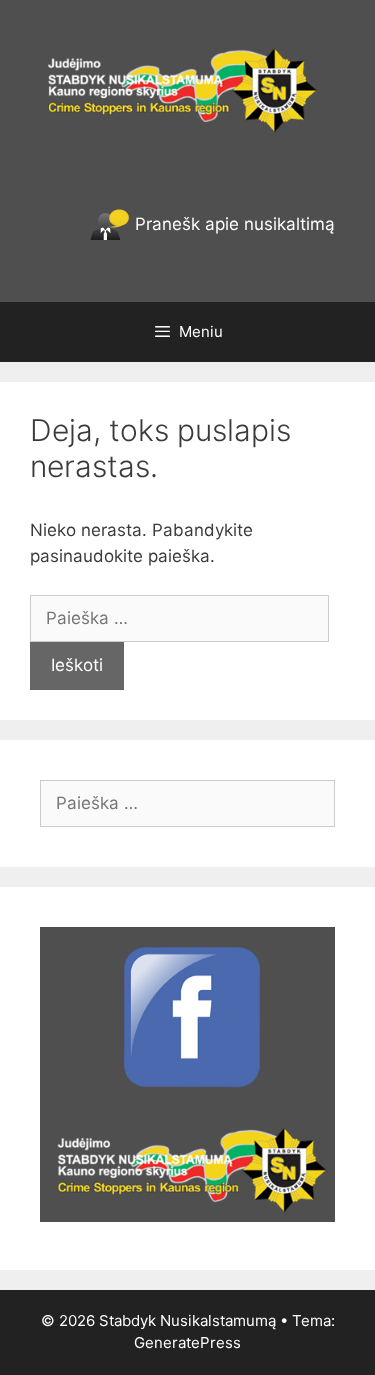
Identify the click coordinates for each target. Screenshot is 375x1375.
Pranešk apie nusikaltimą (232, 224)
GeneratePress (187, 1342)
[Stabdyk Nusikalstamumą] (187, 88)
